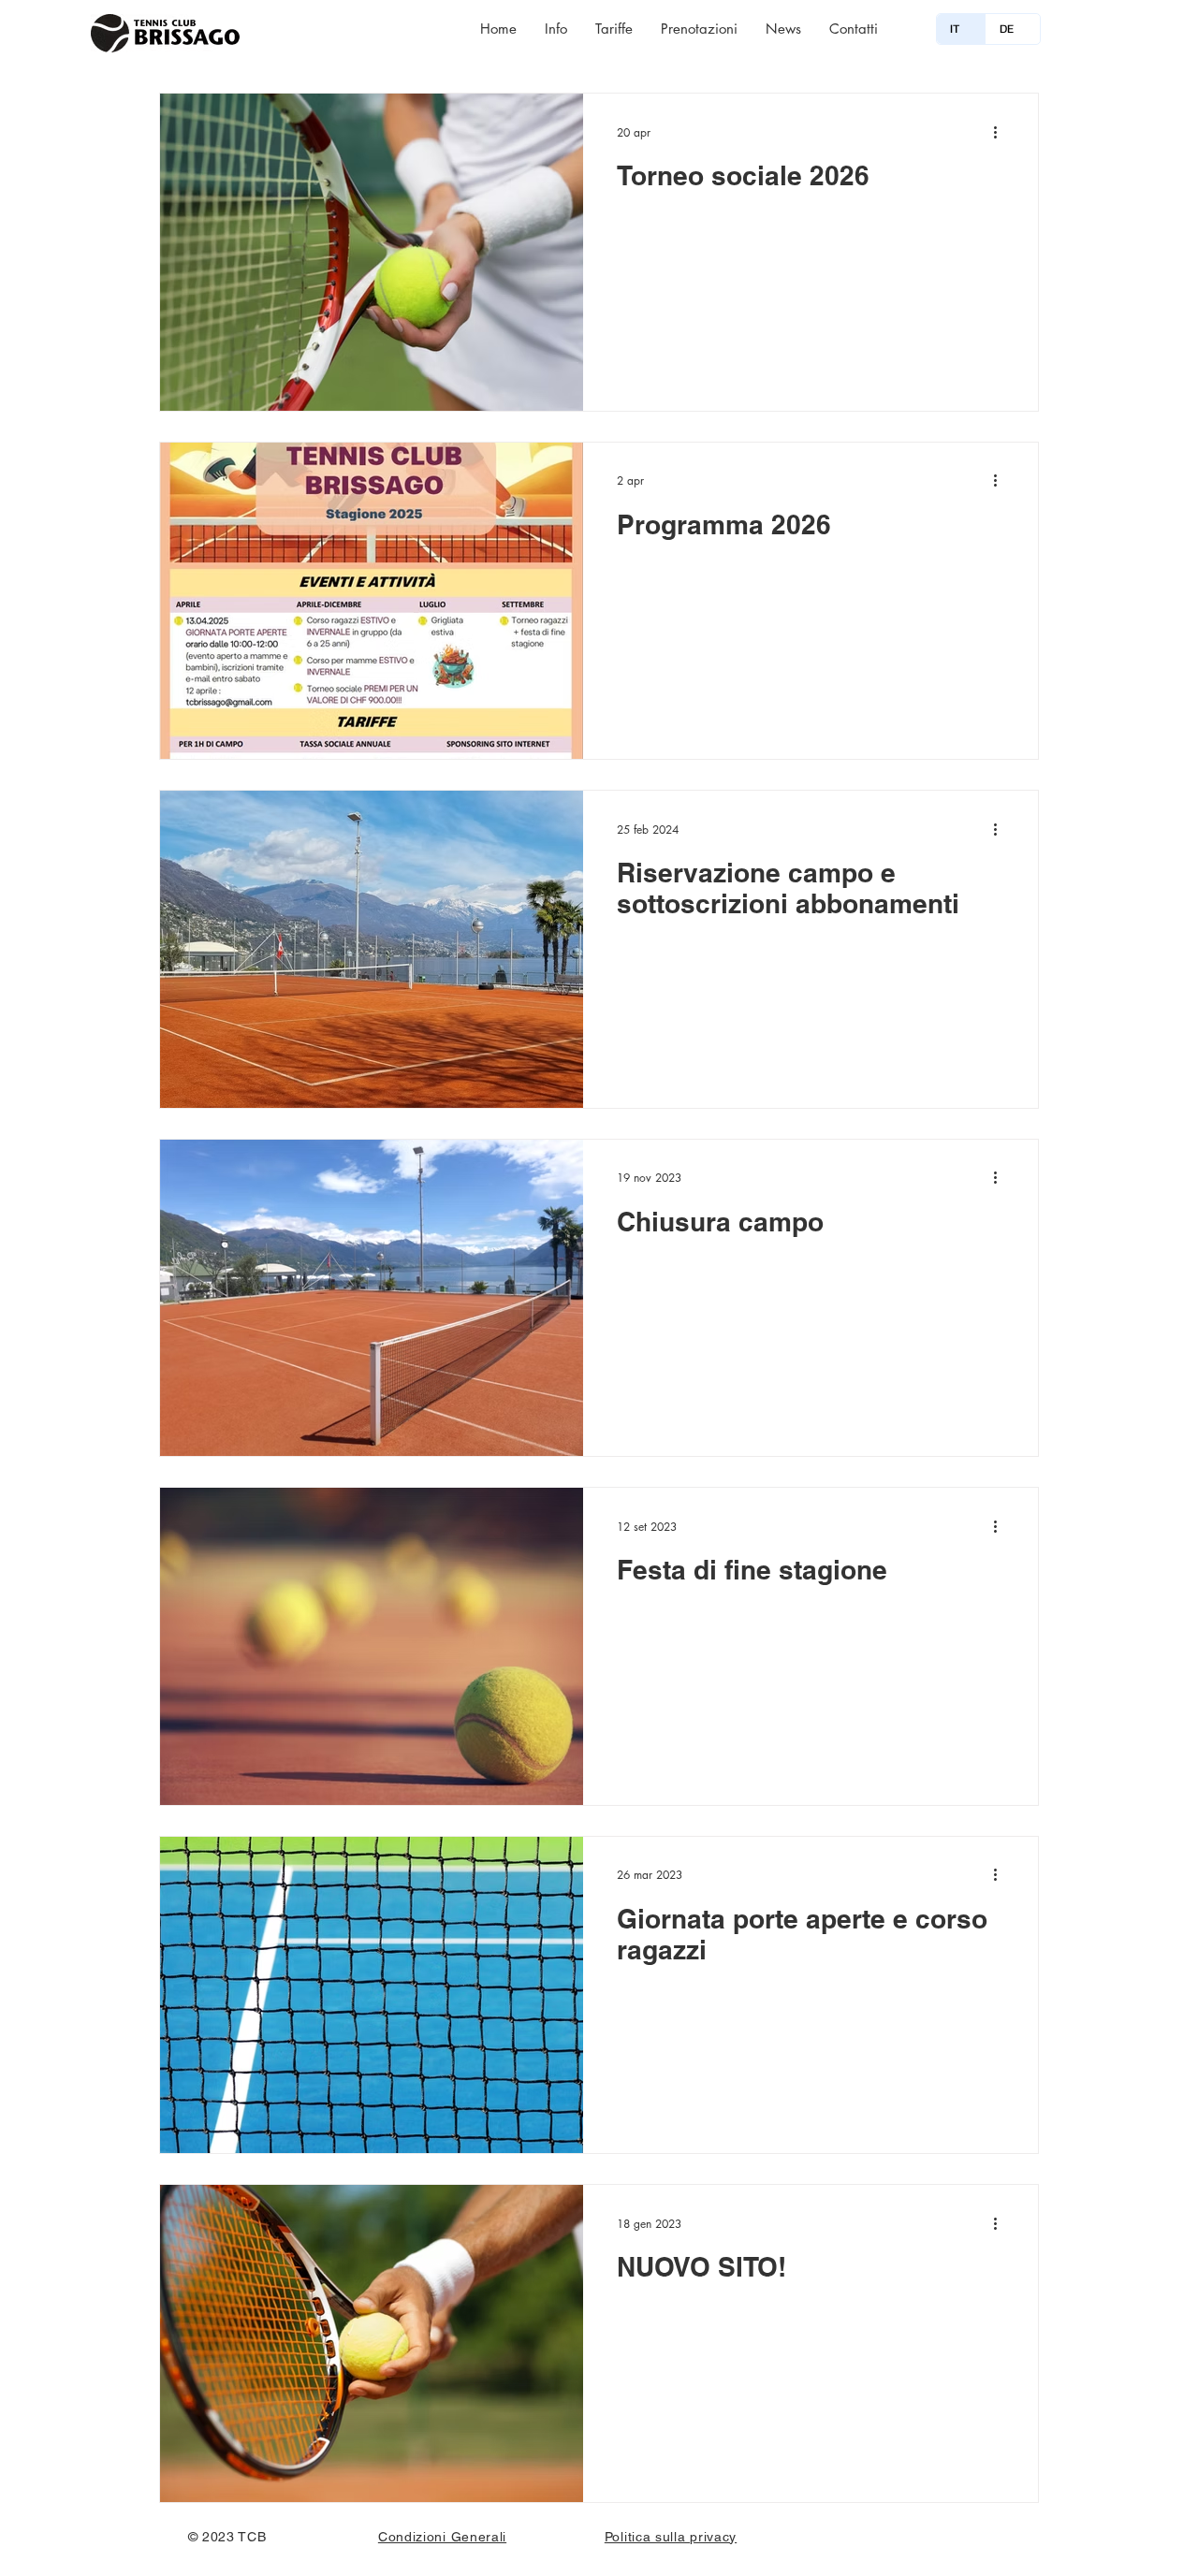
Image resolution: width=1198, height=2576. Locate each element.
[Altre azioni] (1001, 132)
